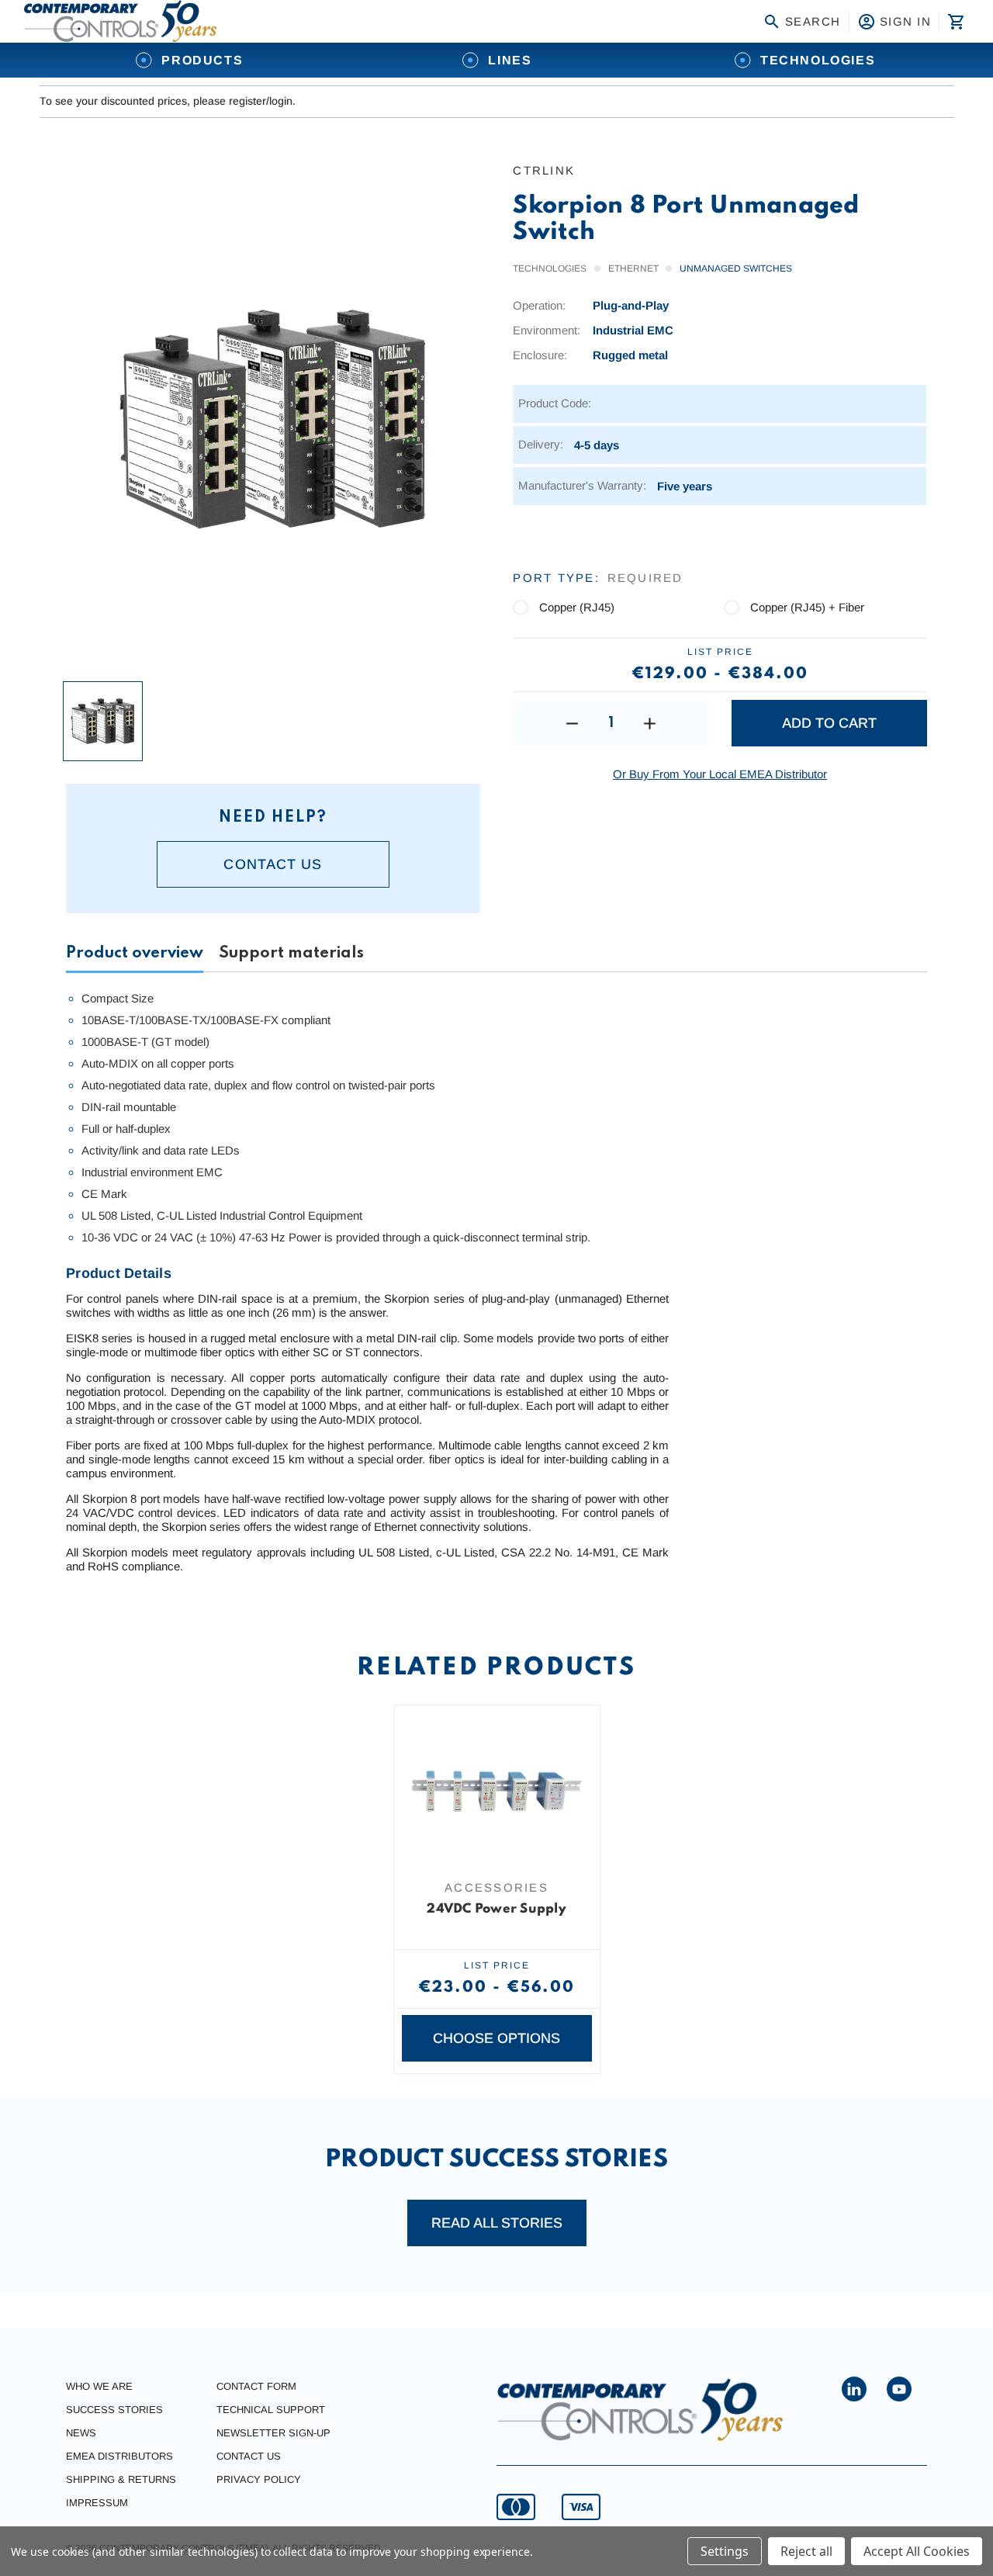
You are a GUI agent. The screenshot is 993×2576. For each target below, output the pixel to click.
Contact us (273, 864)
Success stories (114, 2410)
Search (813, 21)
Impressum (97, 2503)
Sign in (906, 21)
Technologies (818, 60)
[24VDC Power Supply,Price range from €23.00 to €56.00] (497, 1792)
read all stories (497, 2223)
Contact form (256, 2386)
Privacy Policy (259, 2479)
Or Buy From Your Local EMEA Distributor (720, 774)
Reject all (806, 2551)
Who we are (99, 2386)
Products (202, 60)
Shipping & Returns (121, 2479)
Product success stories (496, 2160)
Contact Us (249, 2456)
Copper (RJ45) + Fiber (807, 607)
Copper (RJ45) (577, 607)
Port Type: (598, 578)
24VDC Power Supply (496, 1909)
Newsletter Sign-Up (273, 2433)
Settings (725, 2551)
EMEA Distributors (119, 2456)
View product (496, 1841)
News (81, 2433)
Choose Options (496, 2038)
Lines (510, 60)
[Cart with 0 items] (955, 22)
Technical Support (271, 2410)
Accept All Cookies (917, 2551)
